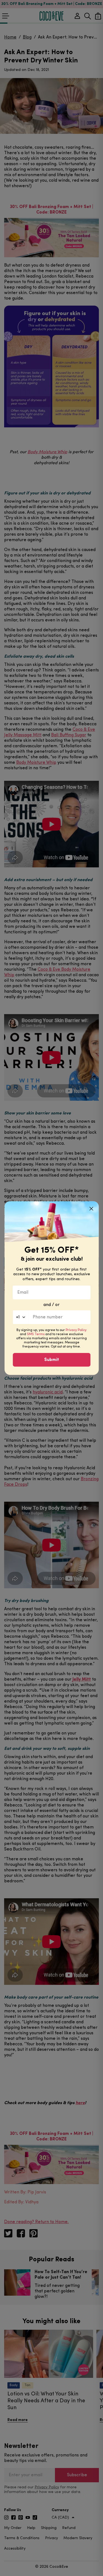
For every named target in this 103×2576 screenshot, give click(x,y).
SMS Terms (36, 1334)
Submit (52, 1360)
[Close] (91, 1208)
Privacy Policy (76, 1330)
